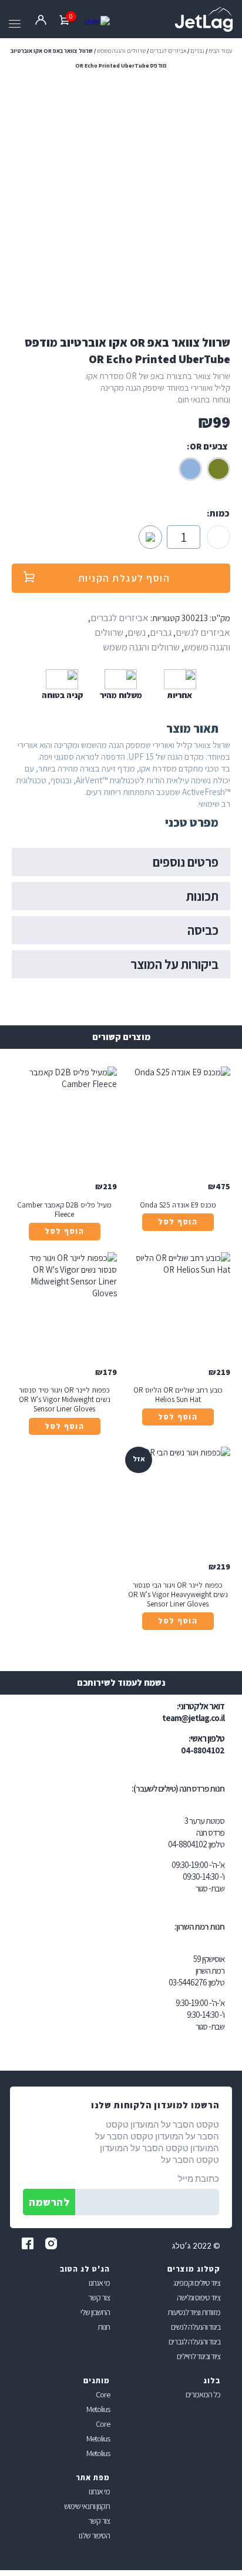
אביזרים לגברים (168, 51)
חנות (104, 2327)
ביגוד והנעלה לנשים (196, 2327)
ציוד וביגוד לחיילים (199, 2356)
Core (103, 2394)
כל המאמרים (203, 2394)
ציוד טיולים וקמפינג (197, 2283)
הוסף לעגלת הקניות (124, 578)
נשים (137, 632)
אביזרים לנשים (203, 632)
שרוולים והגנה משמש (121, 51)
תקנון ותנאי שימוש (87, 2506)
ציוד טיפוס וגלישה (199, 2297)
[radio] (219, 469)
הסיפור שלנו (94, 2535)
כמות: (218, 513)
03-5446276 (188, 1982)
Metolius (98, 2409)
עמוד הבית (220, 51)
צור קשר (99, 2297)
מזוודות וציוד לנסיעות (194, 2312)
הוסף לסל (178, 1222)
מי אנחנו (99, 2283)
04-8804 (181, 1844)
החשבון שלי (95, 2312)
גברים (197, 51)
